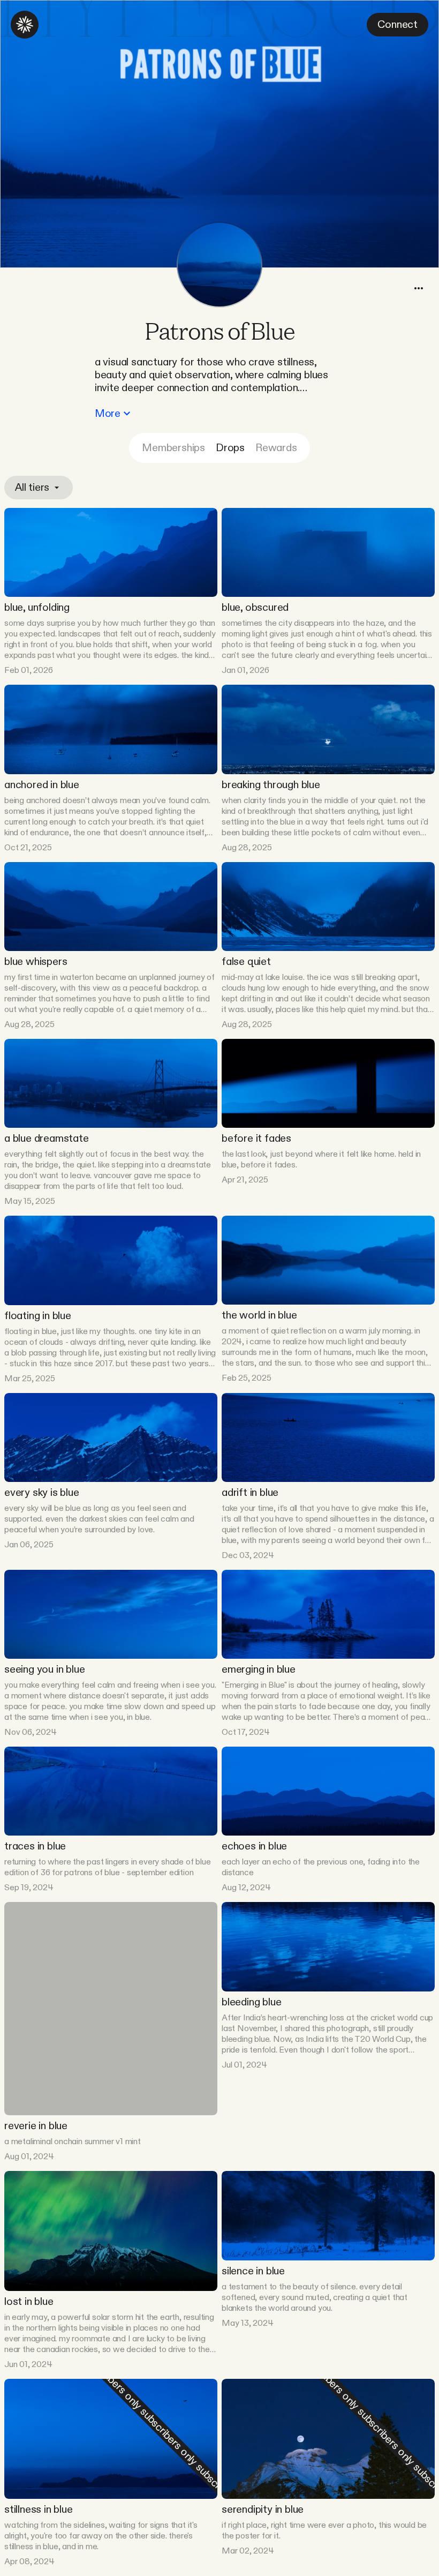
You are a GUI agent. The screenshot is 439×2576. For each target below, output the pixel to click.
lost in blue (29, 2302)
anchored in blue (42, 785)
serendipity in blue (263, 2510)
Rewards (276, 448)
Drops (230, 448)
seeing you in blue (44, 1669)
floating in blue (38, 1316)
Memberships (173, 448)
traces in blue (35, 1846)
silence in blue (253, 2271)
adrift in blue (250, 1493)
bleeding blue (251, 2002)
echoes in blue (254, 1846)
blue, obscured (255, 608)
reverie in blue (36, 2126)
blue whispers (36, 962)
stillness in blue (39, 2510)
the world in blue (259, 1315)
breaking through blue (271, 785)
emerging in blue (259, 1669)
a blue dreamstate (47, 1139)
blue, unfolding (37, 608)
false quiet (246, 962)
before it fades (256, 1139)
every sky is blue (42, 1493)
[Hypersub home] (25, 25)
